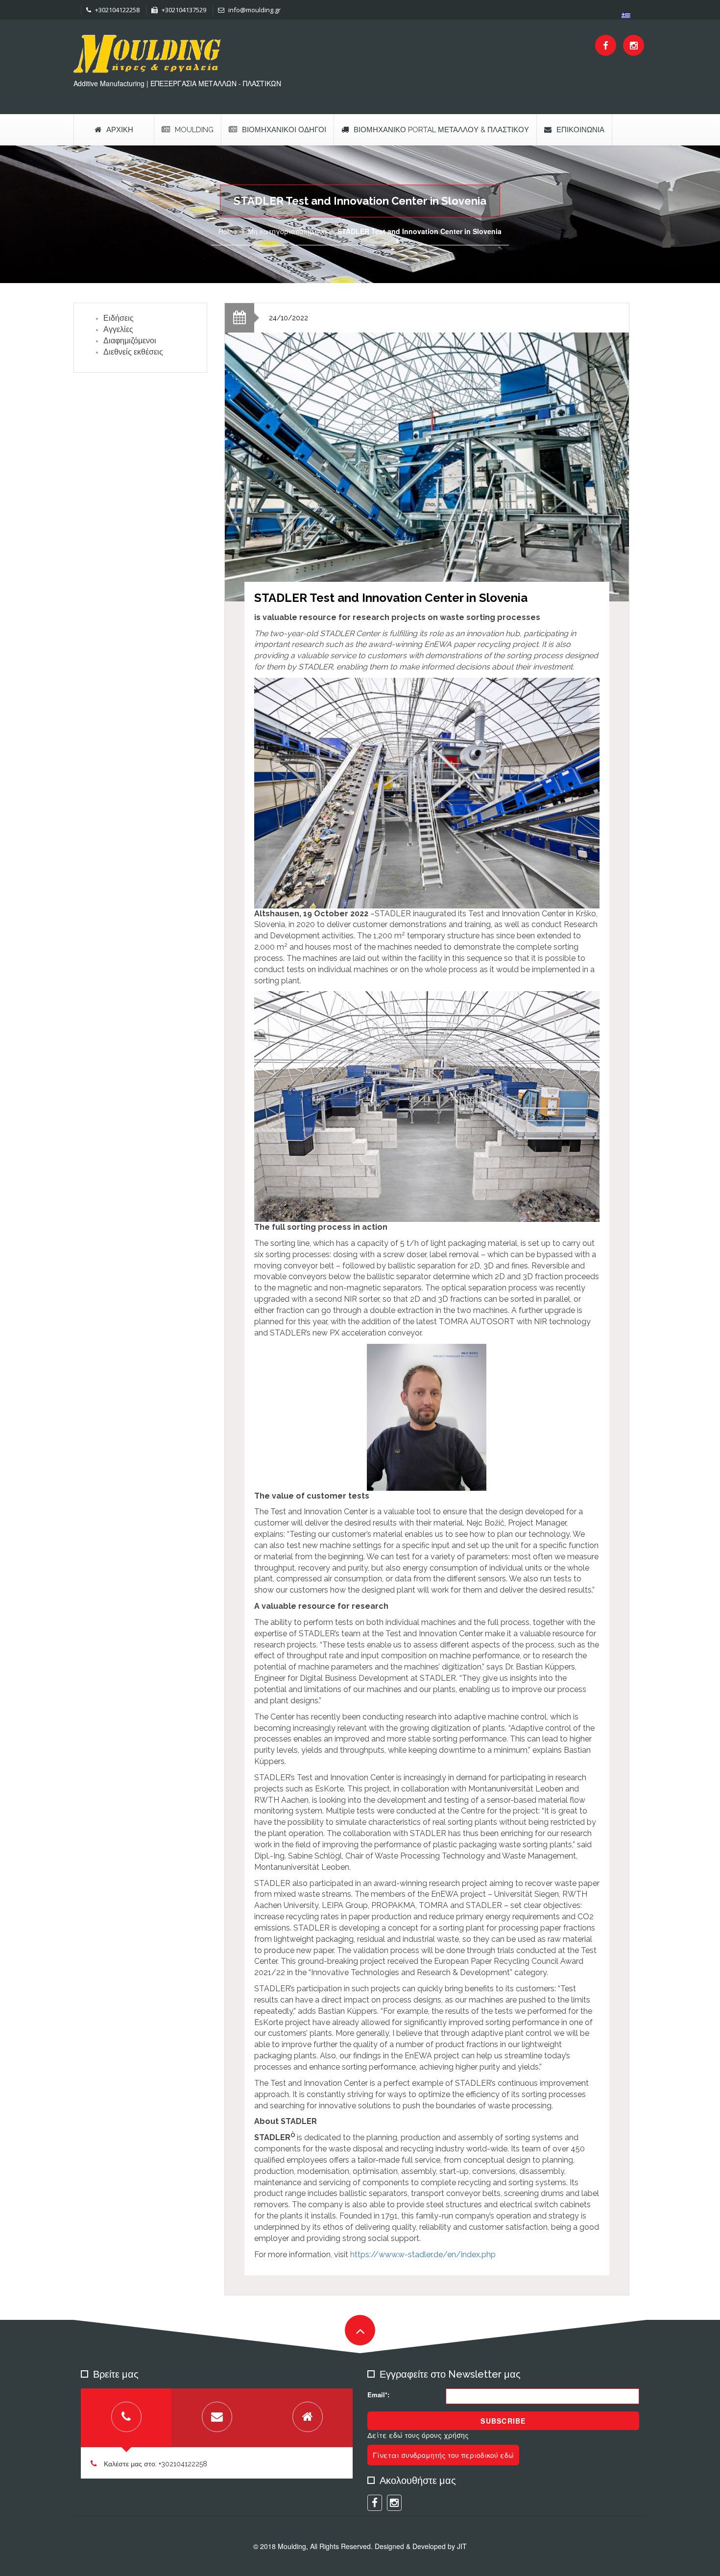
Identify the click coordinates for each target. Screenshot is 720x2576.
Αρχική (120, 130)
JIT (462, 2546)
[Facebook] (606, 45)
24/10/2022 (288, 318)
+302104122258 (117, 10)
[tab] (126, 2418)
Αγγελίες (118, 329)
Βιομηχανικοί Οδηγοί (284, 130)
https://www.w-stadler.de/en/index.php (423, 2254)
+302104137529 (183, 10)
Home (228, 231)
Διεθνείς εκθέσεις (133, 352)
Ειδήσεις (119, 318)
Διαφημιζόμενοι (130, 341)
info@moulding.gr (254, 10)
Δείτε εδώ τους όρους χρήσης (418, 2435)
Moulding (194, 130)
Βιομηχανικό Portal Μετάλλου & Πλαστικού (441, 130)
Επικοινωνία (580, 130)
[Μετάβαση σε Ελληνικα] (626, 15)
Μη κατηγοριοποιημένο (287, 231)
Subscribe (503, 2421)
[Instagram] (634, 45)
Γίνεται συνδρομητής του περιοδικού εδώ (443, 2455)
